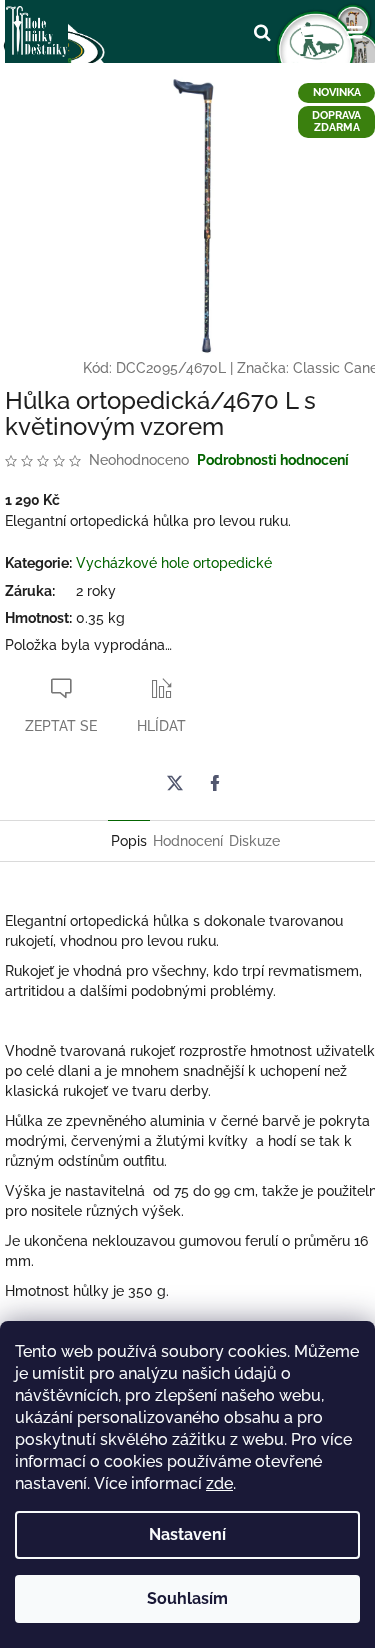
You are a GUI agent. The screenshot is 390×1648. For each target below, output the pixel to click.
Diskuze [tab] (254, 841)
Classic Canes (339, 368)
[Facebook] (215, 783)
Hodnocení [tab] (188, 841)
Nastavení (187, 1534)
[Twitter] (175, 783)
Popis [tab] (129, 841)
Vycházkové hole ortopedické (174, 563)
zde (219, 1483)
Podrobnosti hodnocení (273, 460)
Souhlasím (187, 1598)
